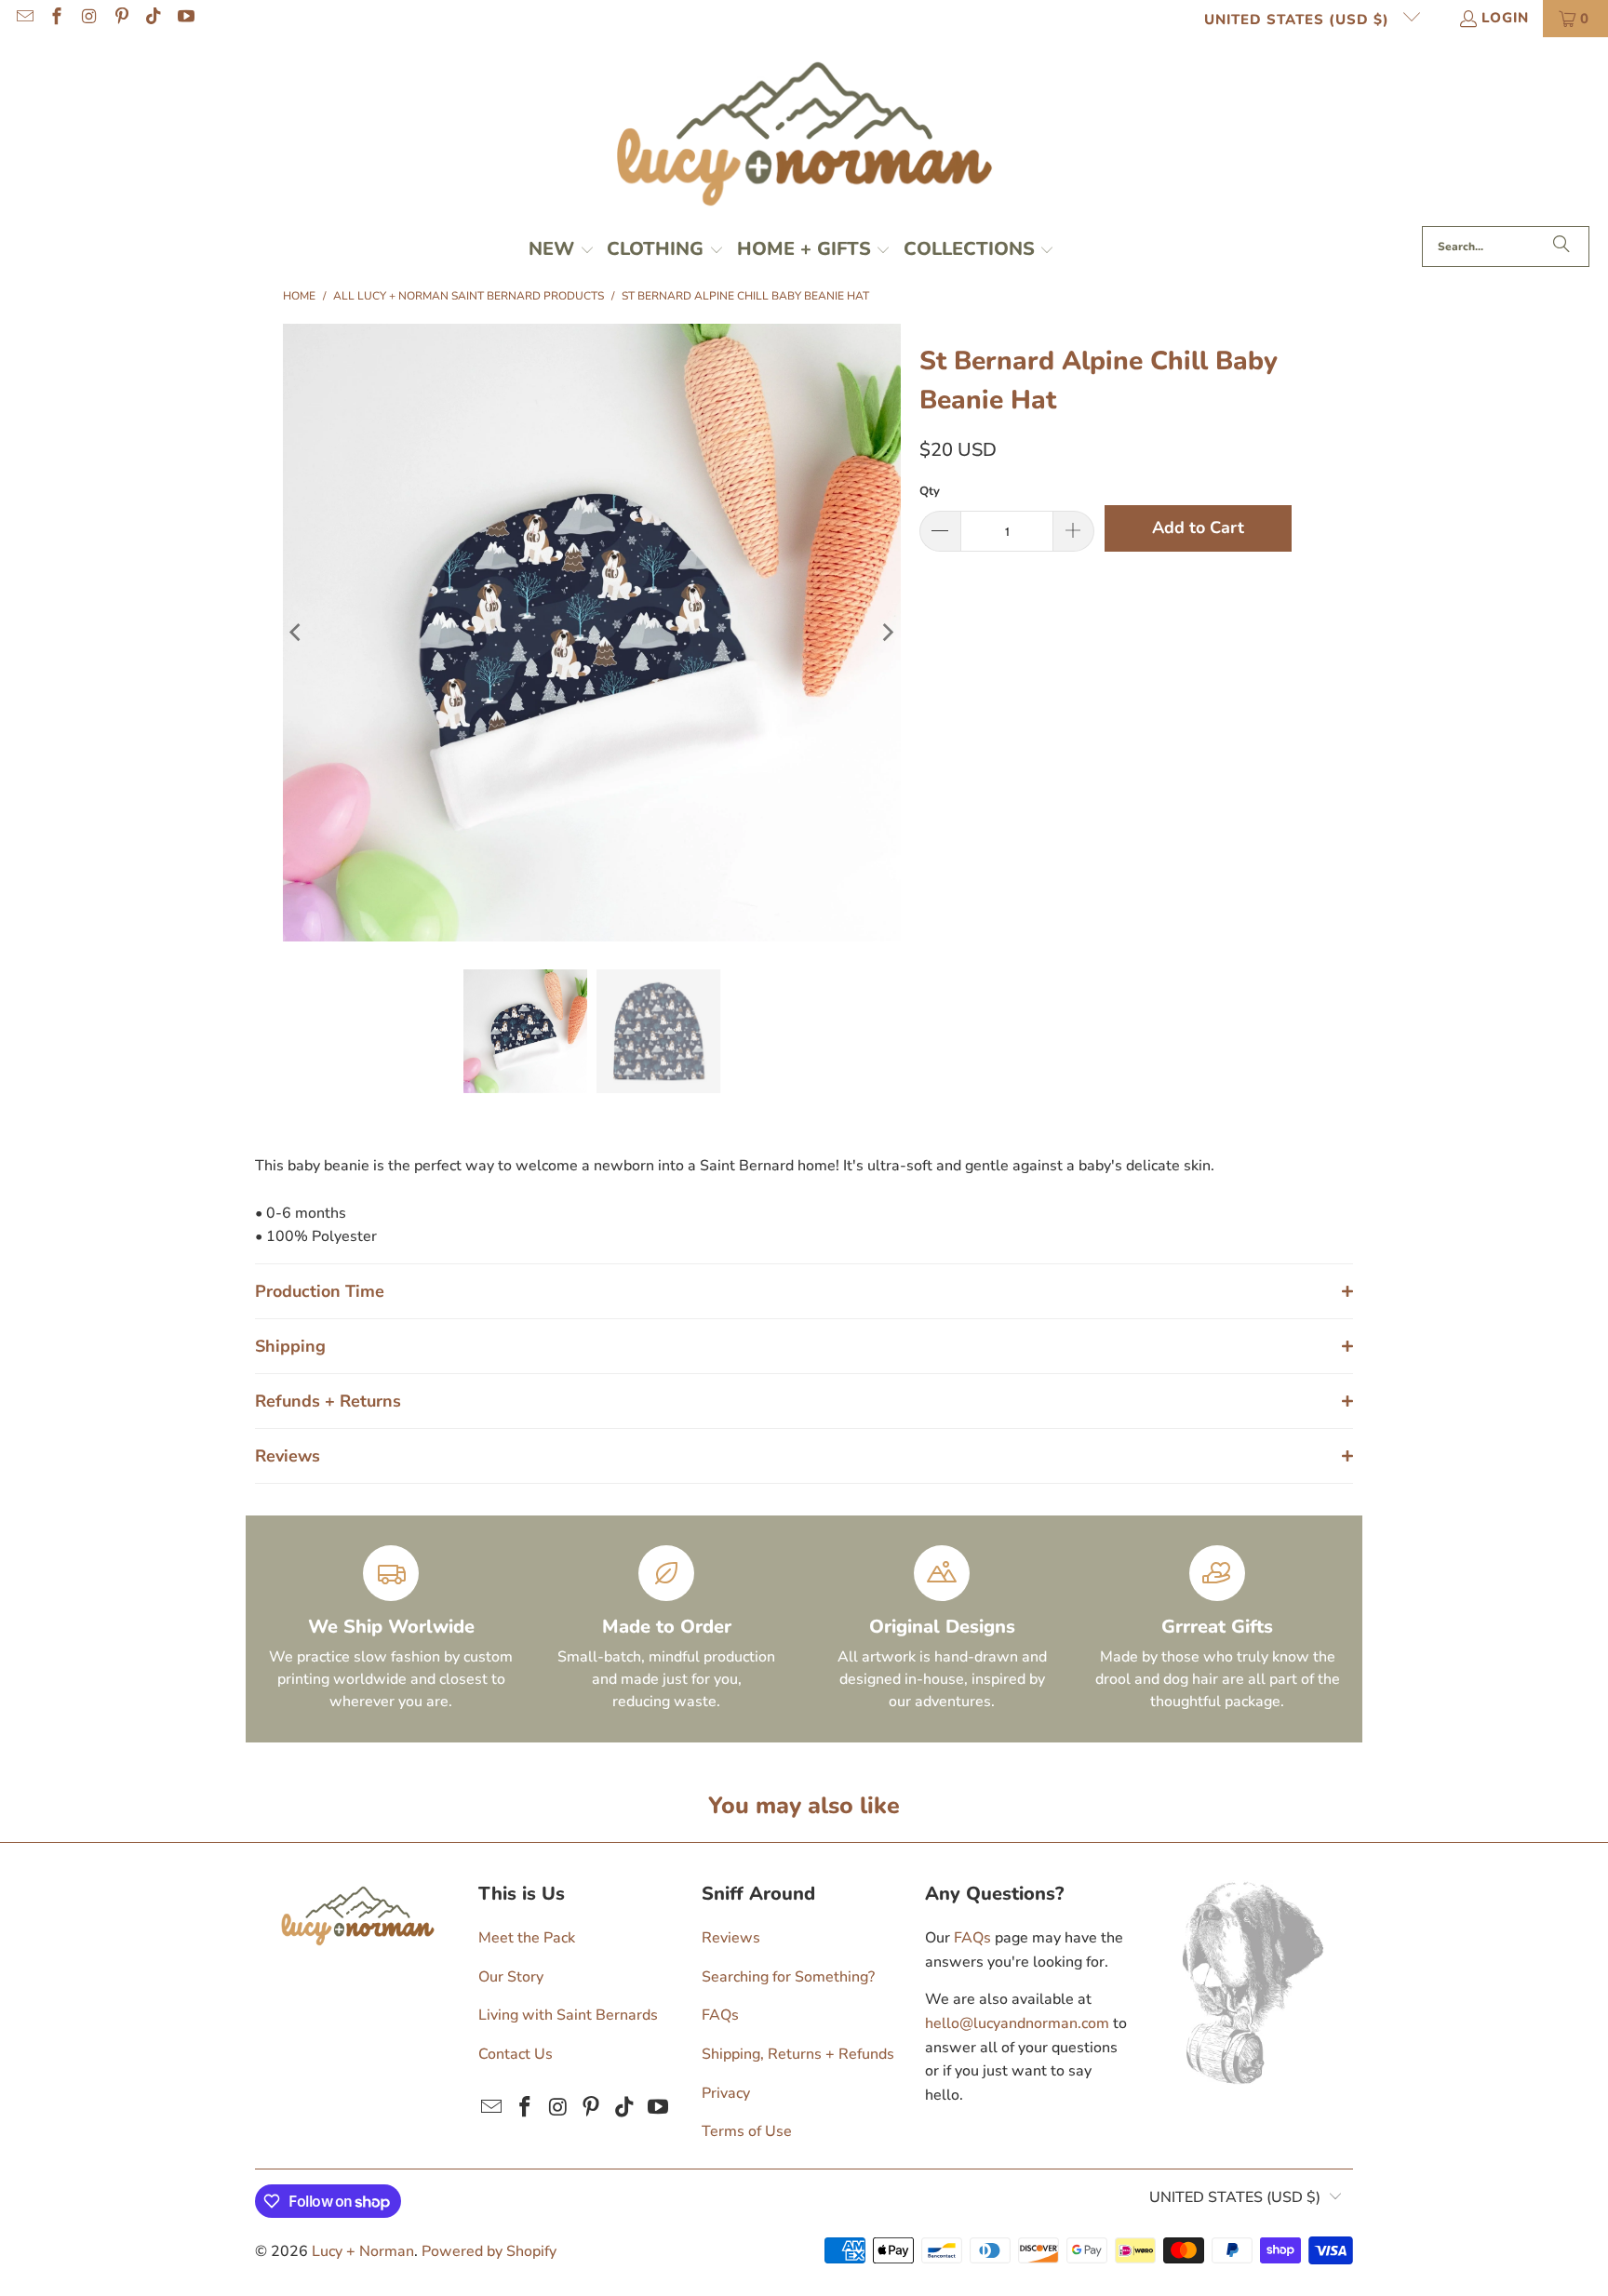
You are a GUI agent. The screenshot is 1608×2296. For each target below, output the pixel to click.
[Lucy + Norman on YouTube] (185, 19)
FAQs (720, 2015)
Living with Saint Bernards (568, 2015)
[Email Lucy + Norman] (24, 19)
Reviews (731, 1938)
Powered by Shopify (489, 2251)
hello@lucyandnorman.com (1017, 2023)
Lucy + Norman (363, 2251)
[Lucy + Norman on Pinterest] (121, 19)
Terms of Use (747, 2131)
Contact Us (516, 2054)
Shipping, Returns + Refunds (798, 2054)
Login (1505, 18)
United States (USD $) (1299, 20)
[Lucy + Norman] (804, 136)
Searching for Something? (788, 1977)
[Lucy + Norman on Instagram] (88, 19)
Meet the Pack (527, 1938)
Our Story (511, 1977)
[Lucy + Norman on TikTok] (153, 19)
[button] (562, 251)
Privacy (726, 2093)
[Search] (1561, 247)
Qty (930, 491)
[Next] (887, 633)
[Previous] (297, 633)
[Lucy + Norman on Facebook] (56, 19)
